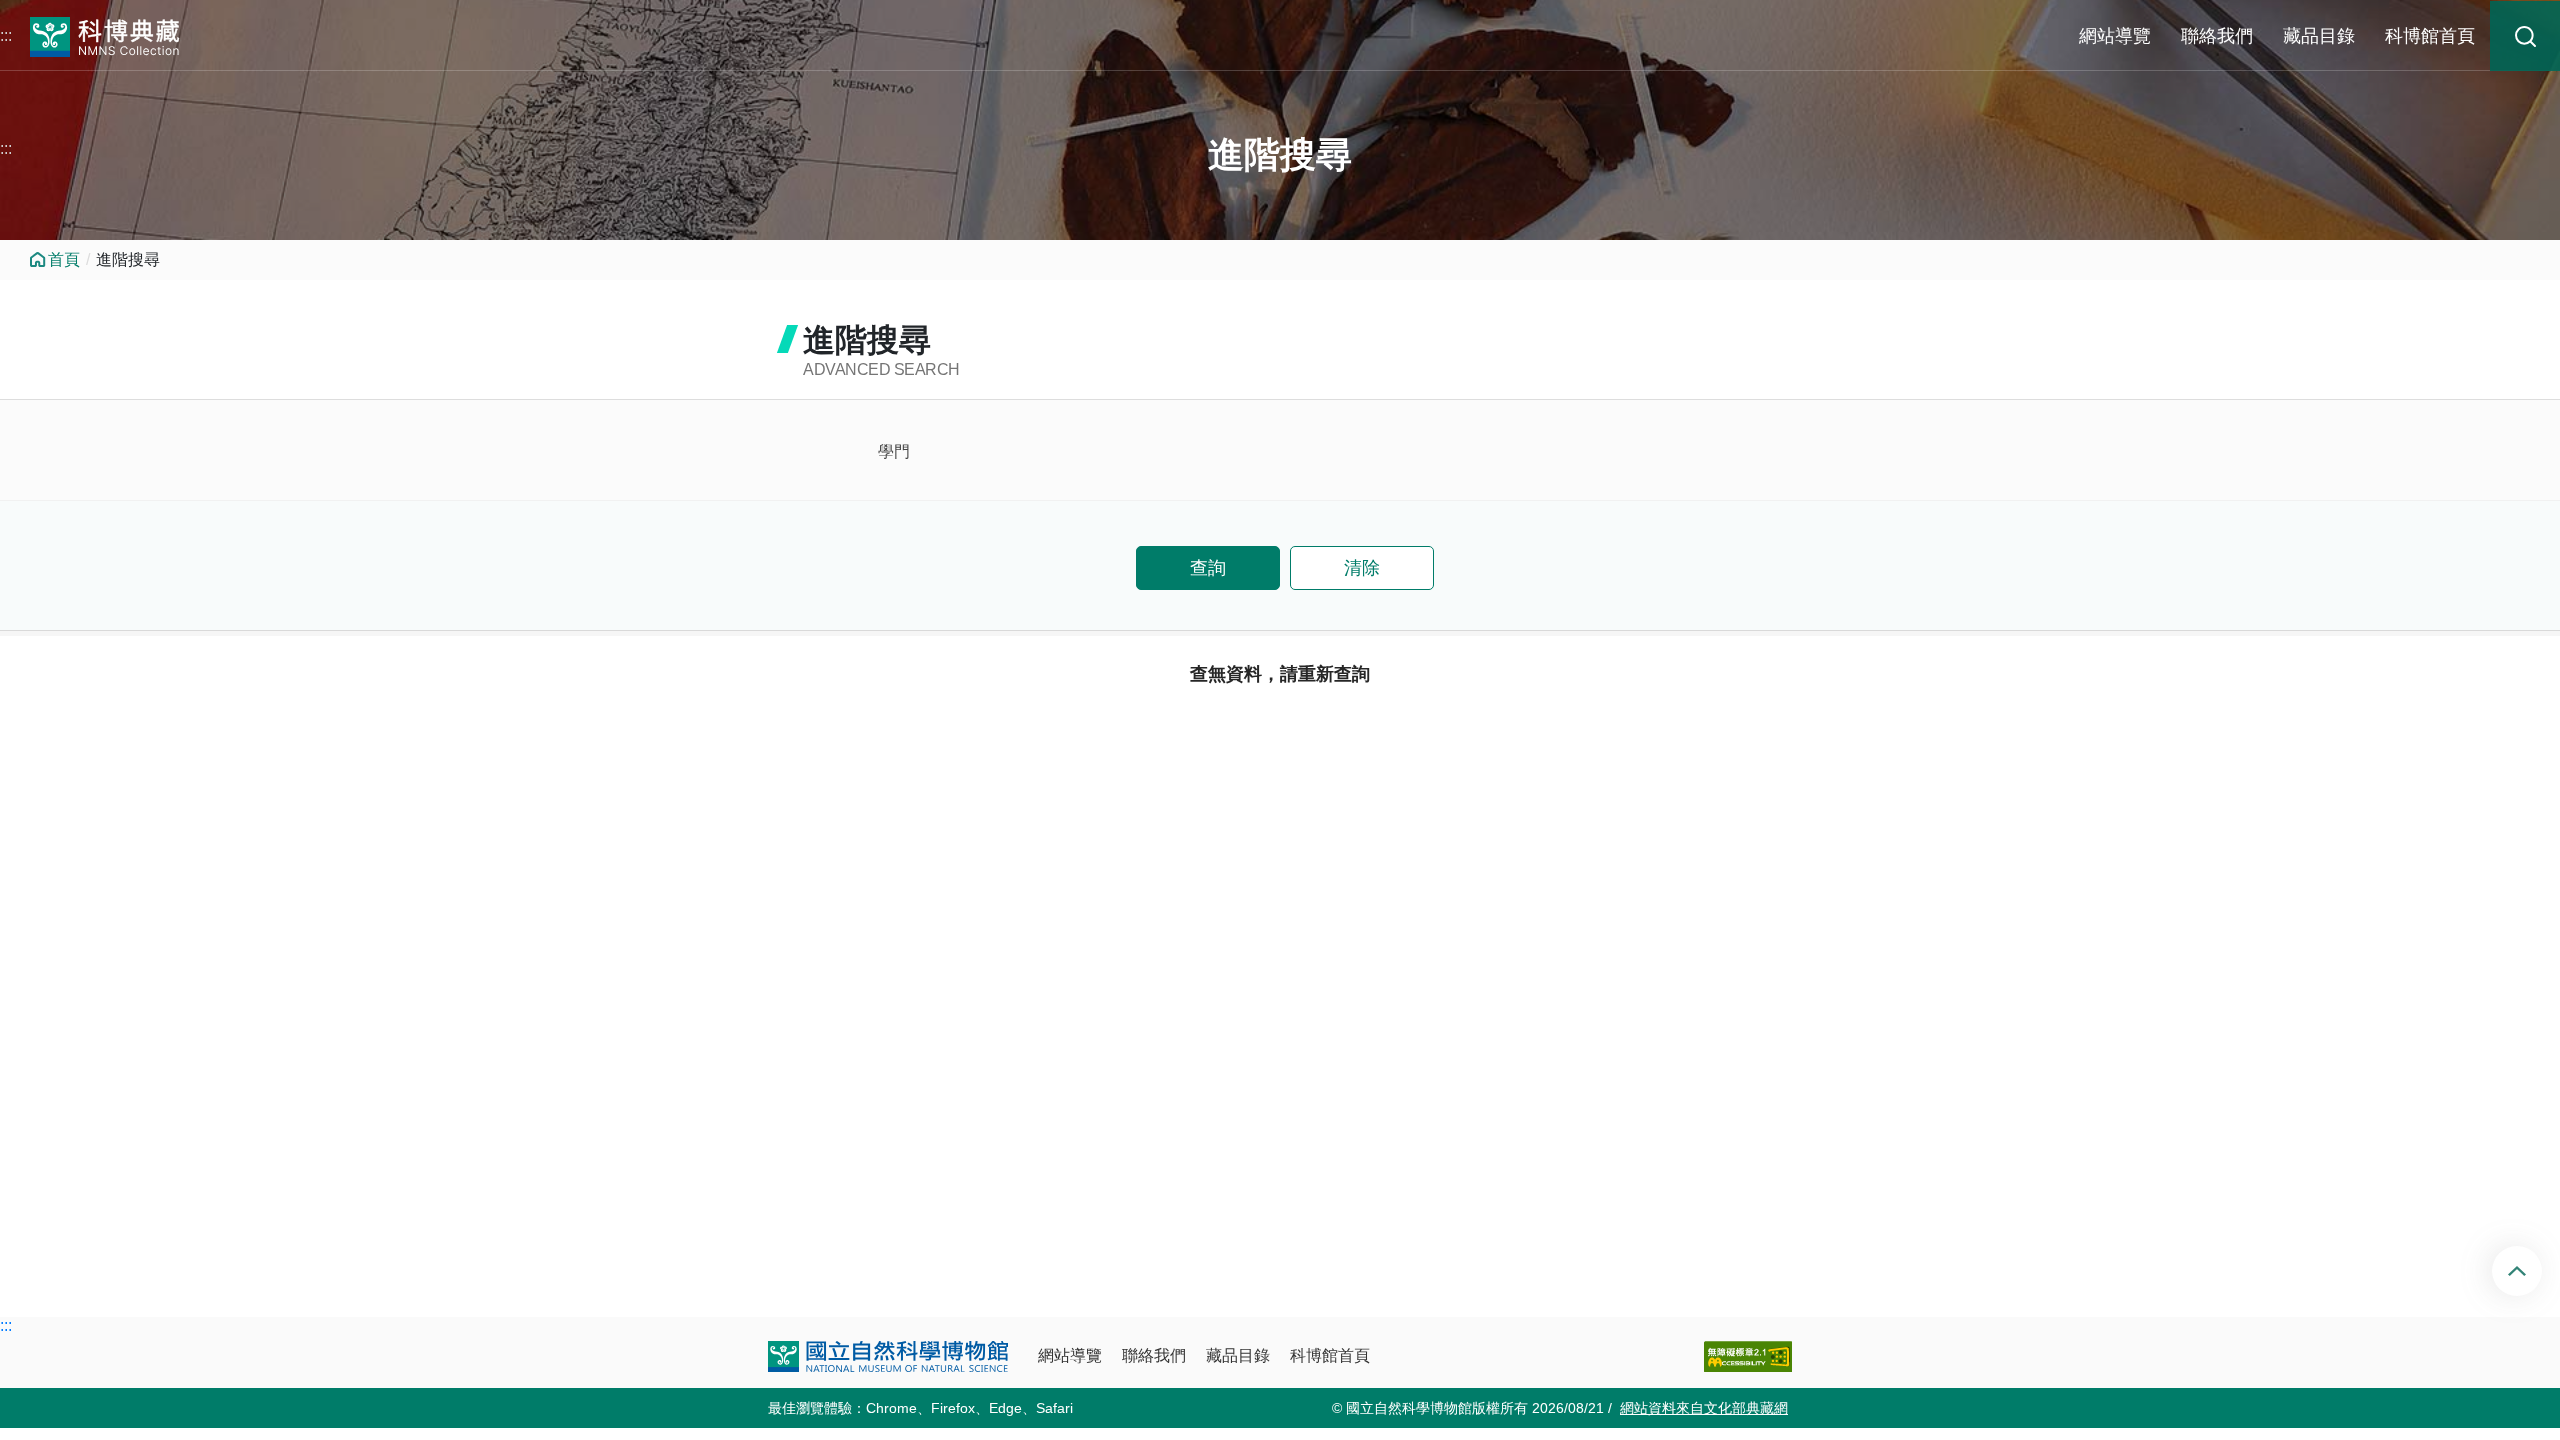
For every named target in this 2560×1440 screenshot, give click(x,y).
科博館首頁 (2430, 36)
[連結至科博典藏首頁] (105, 34)
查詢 (1208, 568)
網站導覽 (2115, 36)
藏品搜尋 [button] (2525, 36)
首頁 (64, 259)
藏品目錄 (2319, 36)
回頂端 (2533, 1271)
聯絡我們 (2217, 36)
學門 (894, 451)
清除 (1362, 568)
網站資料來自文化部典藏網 (1704, 1408)
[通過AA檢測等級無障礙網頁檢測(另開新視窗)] (1748, 1356)
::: (6, 35)
